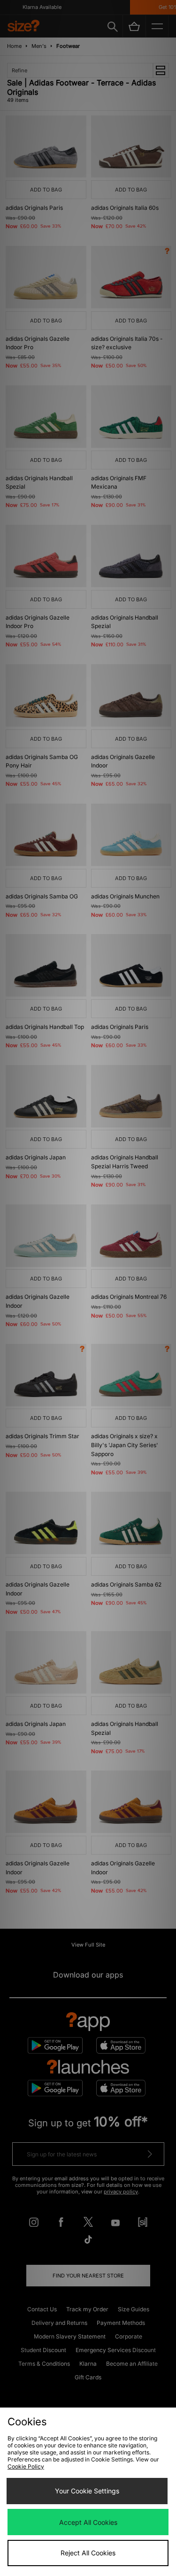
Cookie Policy (26, 2466)
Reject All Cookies (88, 2553)
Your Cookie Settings (87, 2491)
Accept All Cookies (88, 2522)
